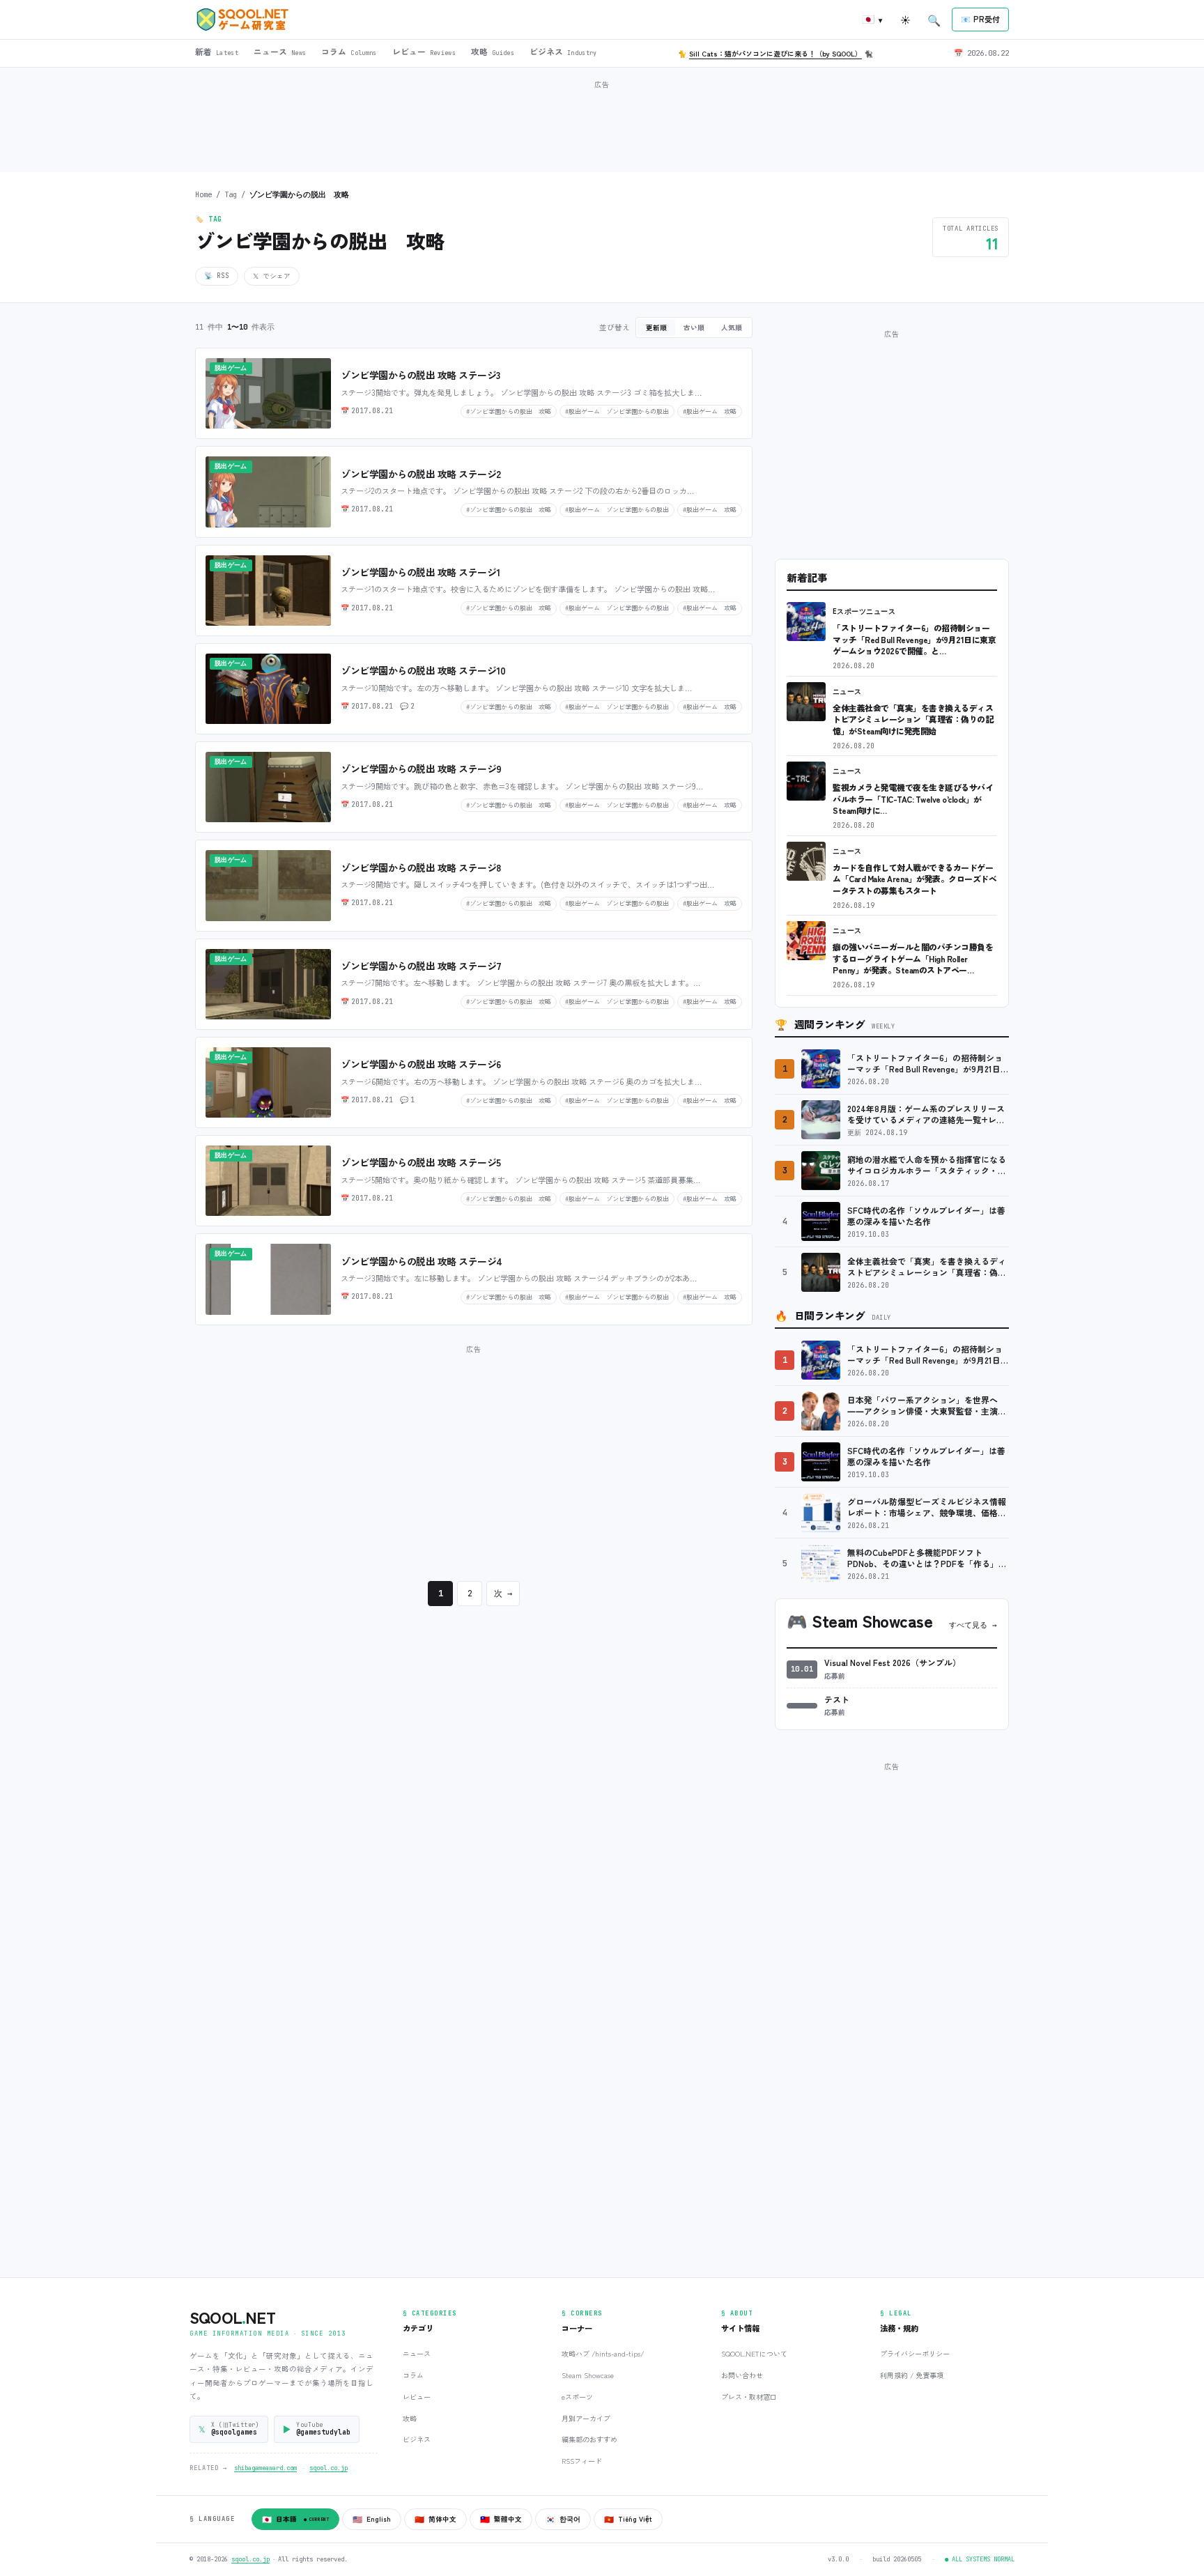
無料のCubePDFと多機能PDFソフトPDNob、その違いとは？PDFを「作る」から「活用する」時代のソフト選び (927, 1558)
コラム (413, 2375)
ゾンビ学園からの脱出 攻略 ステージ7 (421, 966)
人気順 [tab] (732, 327)
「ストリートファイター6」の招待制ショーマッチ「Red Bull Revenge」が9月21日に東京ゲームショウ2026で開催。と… (914, 639)
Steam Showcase (588, 2375)
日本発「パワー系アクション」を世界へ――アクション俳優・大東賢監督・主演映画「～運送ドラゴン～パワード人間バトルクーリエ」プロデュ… (927, 1406)
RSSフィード (582, 2461)
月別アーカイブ (586, 2418)
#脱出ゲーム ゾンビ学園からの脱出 (617, 411)
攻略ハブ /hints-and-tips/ (603, 2353)
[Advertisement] (602, 125)
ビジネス (417, 2439)
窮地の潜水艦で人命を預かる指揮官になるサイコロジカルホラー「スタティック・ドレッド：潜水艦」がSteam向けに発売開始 (927, 1165)
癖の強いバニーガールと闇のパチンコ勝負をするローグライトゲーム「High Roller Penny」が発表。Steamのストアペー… (913, 958)
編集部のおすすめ (589, 2439)
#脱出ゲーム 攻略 (710, 411)
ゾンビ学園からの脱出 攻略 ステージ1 (420, 572)
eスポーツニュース (864, 611)
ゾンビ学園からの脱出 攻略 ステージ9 (421, 769)
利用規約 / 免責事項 (912, 2375)
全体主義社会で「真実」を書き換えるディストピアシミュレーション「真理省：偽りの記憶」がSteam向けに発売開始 (913, 719)
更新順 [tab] (656, 327)
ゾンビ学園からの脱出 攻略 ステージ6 (421, 1064)
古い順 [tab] (694, 327)
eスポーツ (577, 2397)
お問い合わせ (742, 2375)
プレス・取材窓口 (749, 2397)
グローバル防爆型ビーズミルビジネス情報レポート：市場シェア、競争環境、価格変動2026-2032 (927, 1507)
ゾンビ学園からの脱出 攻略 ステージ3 (420, 375)
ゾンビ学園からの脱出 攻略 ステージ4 (422, 1261)
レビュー (417, 2397)
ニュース (847, 692)
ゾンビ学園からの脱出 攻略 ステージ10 (423, 670)
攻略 (410, 2418)
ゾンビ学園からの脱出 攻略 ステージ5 (421, 1162)
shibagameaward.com (265, 2468)
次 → (503, 1594)
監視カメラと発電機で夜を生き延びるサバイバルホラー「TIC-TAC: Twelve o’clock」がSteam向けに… (913, 799)
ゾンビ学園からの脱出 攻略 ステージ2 (421, 474)
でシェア (272, 276)
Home (203, 194)
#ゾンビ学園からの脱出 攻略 (509, 411)
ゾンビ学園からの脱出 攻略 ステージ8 (421, 867)
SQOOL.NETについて (754, 2353)
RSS (217, 276)
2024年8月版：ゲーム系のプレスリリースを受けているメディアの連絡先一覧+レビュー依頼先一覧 (926, 1115)
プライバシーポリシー (915, 2353)
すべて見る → (973, 1625)
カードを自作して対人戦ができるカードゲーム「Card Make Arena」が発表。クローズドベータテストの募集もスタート (914, 879)
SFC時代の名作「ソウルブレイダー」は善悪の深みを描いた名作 (926, 1216)
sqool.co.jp (329, 2468)
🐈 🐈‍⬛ (775, 53)
